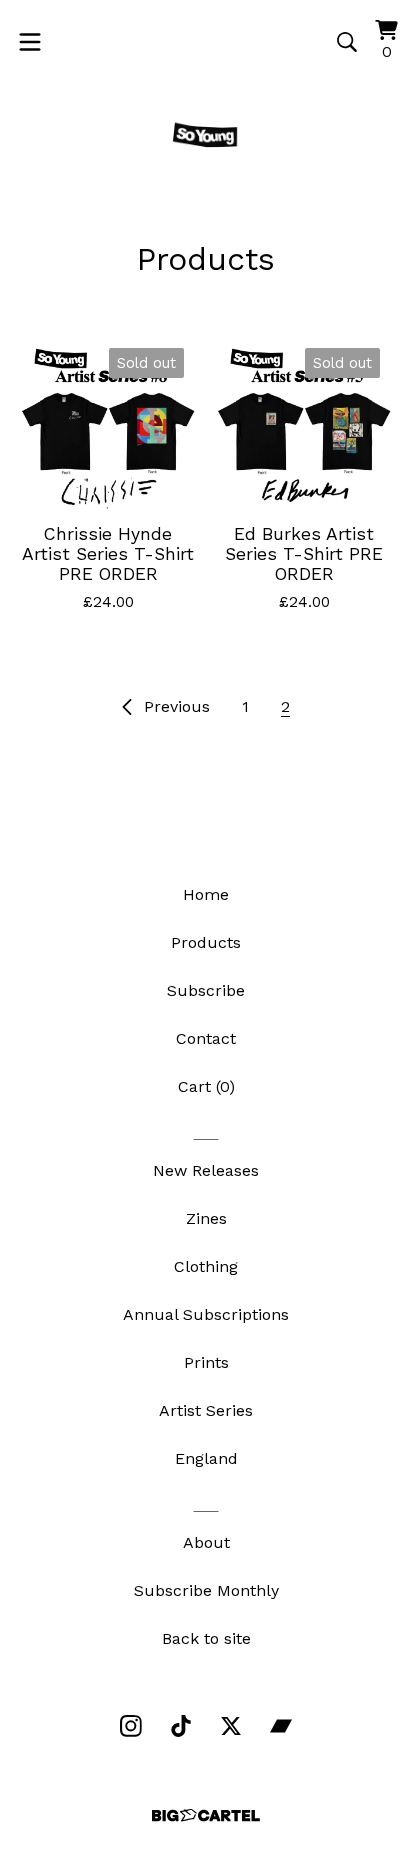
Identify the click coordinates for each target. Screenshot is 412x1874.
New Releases (206, 1170)
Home (206, 894)
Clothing (206, 1266)
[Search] (347, 42)
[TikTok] (181, 1726)
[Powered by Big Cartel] (206, 1815)
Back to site (206, 1638)
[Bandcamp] (281, 1726)
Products (206, 942)
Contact (206, 1038)
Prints (206, 1362)
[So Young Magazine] (206, 136)
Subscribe (206, 990)
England (206, 1458)
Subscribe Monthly (206, 1590)
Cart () (206, 1086)
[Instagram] (131, 1726)
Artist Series (206, 1410)
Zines (206, 1218)
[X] (231, 1726)
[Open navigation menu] (30, 42)
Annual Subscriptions (206, 1314)
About (206, 1542)
